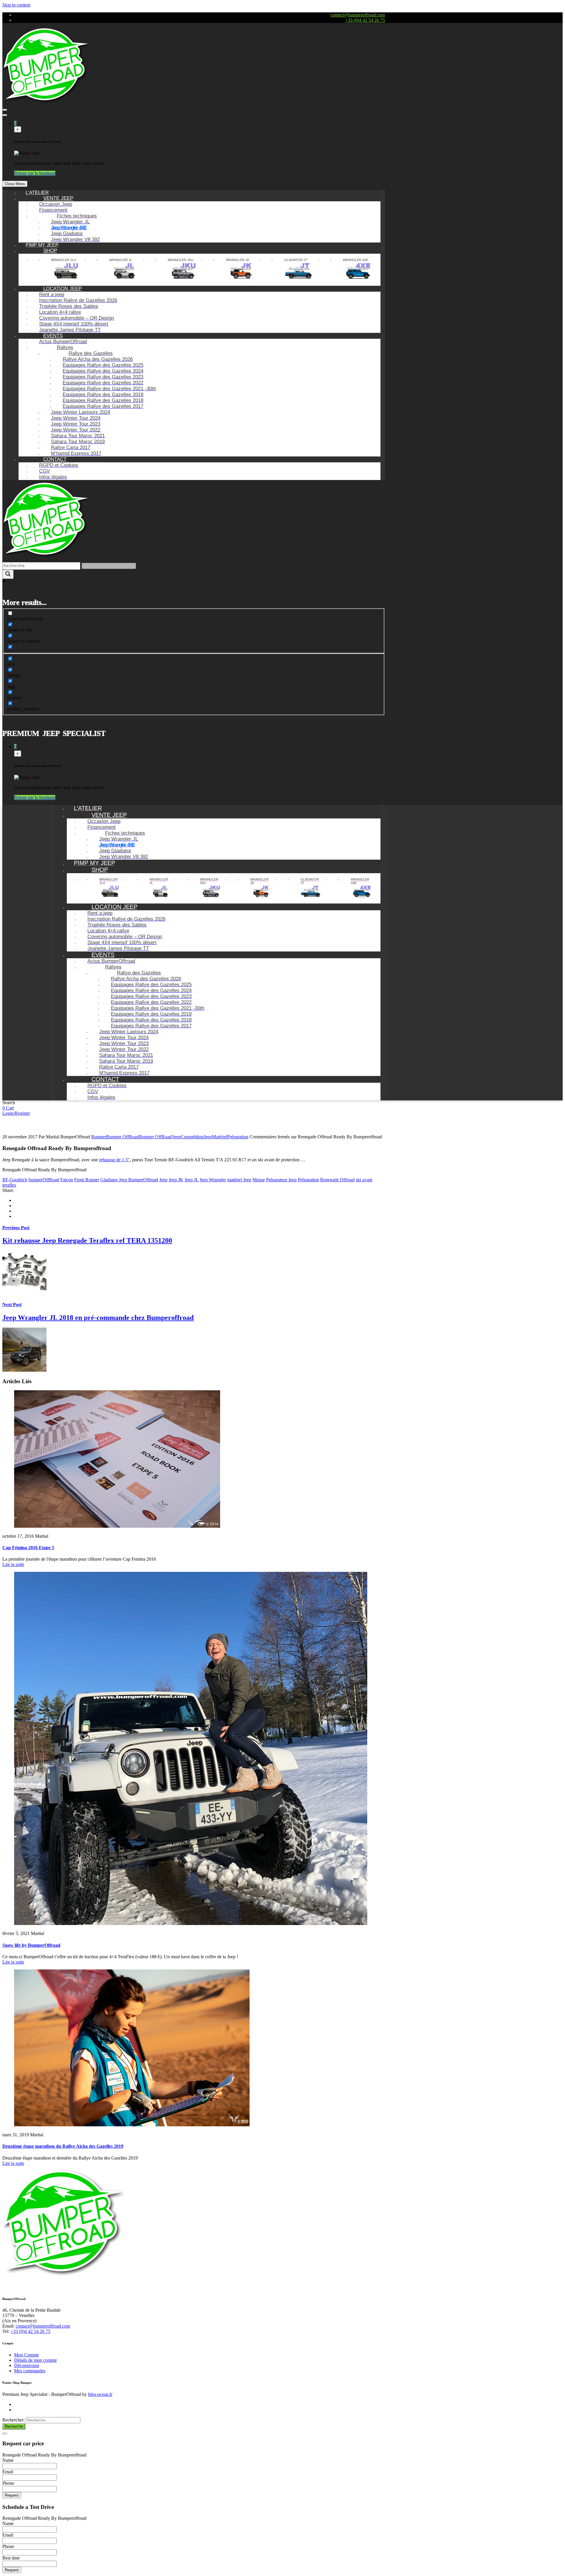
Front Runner (87, 1180)
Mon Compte (26, 2355)
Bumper (99, 1137)
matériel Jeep (239, 1180)
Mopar (259, 1180)
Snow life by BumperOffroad (31, 1945)
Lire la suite (13, 1564)
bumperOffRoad (44, 1180)
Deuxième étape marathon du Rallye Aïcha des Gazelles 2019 (63, 2146)
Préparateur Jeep (281, 1180)
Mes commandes (30, 2371)
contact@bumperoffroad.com (358, 15)
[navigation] (194, 335)
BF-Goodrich (15, 1180)
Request (12, 2495)
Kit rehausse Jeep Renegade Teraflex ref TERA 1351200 (87, 1240)
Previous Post (16, 1228)
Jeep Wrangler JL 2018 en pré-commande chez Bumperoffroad (98, 1318)
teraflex (9, 1185)
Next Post (12, 1304)
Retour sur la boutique (35, 173)
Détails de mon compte (35, 2360)
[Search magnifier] (8, 574)
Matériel (220, 1137)
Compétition (192, 1137)
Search (9, 1103)
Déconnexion (27, 2365)
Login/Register (16, 1113)
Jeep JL (191, 1180)
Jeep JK (176, 1180)
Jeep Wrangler (213, 1180)
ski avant (364, 1180)
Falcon (67, 1180)
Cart (10, 1108)
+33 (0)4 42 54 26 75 (365, 20)
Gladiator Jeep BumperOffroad (129, 1180)
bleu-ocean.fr (100, 2394)
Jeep (208, 1137)
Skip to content (16, 5)
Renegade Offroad (337, 1180)
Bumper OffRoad (123, 1137)
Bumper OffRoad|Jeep (160, 1137)
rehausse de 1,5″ (114, 1160)
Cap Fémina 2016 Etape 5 (28, 1548)
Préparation (238, 1137)
